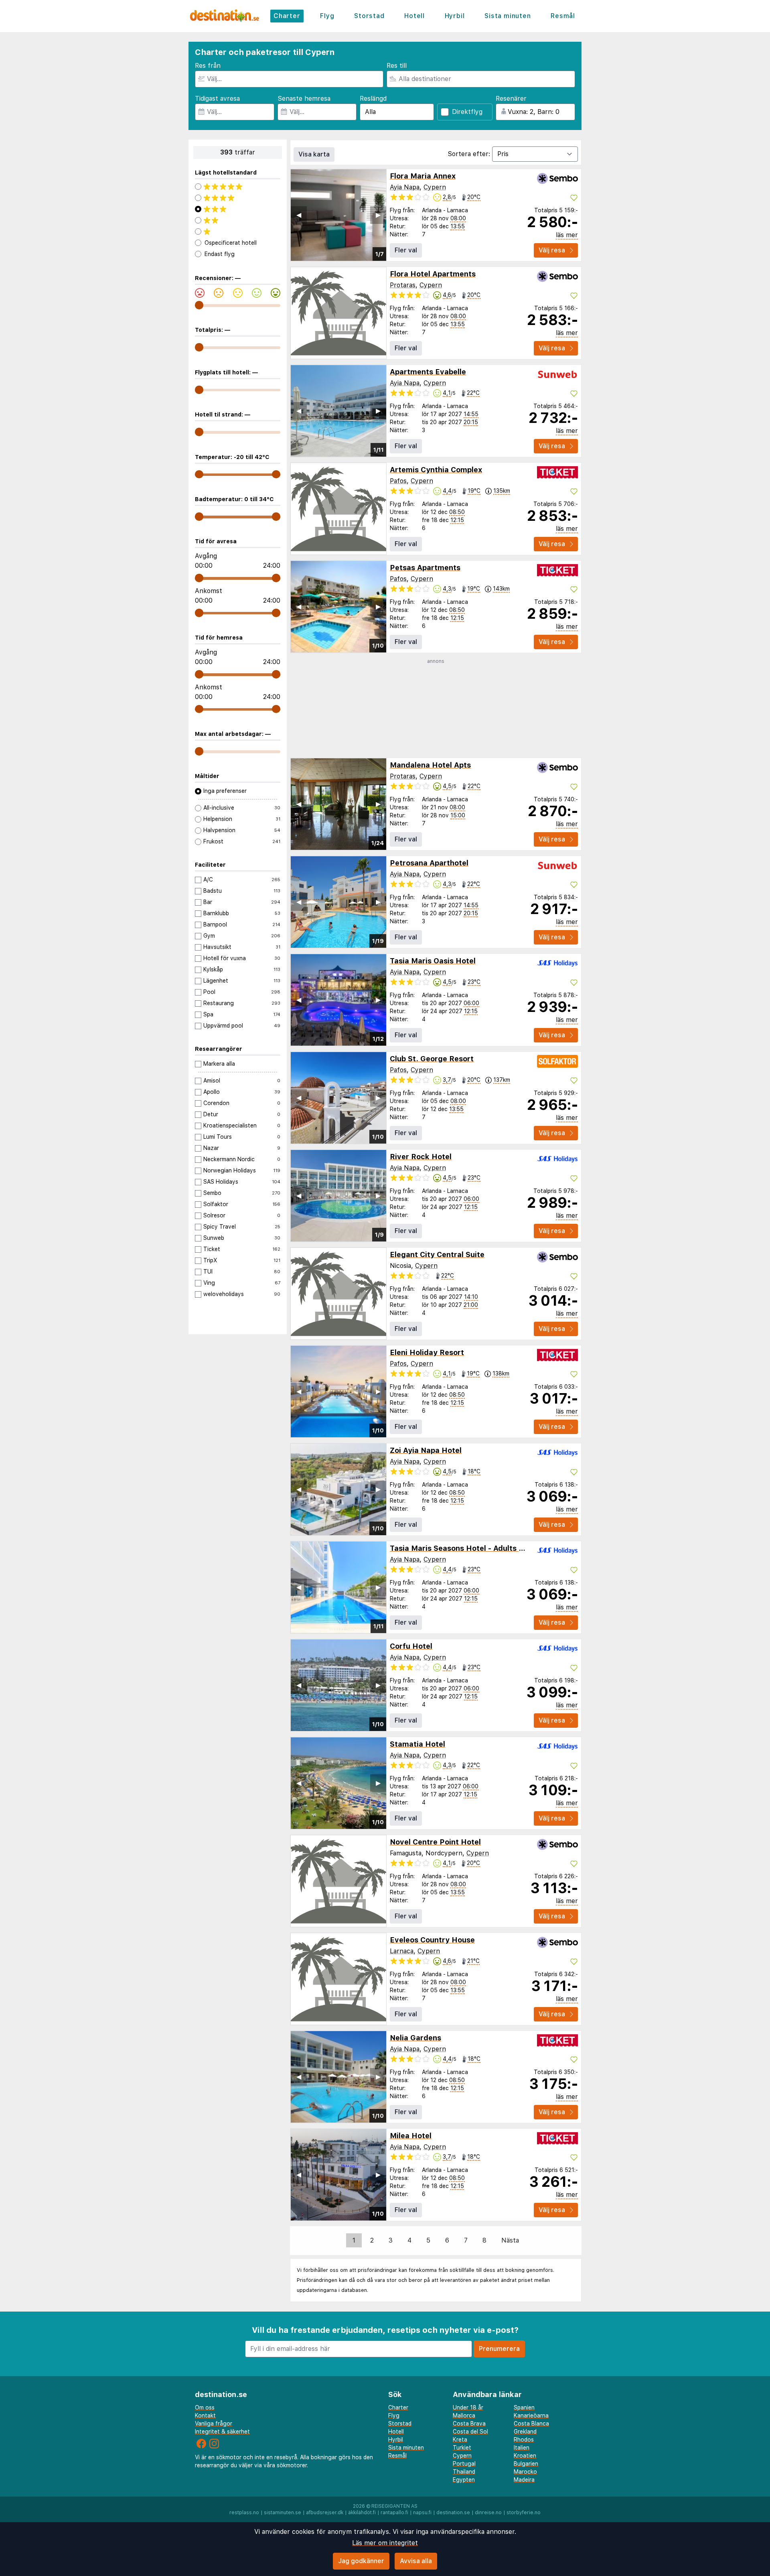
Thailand (464, 2472)
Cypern (435, 187)
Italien (522, 2448)
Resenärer (511, 99)
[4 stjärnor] (238, 198)
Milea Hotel (411, 2136)
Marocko (525, 2472)
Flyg (327, 16)
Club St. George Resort (432, 1059)
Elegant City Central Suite (437, 1254)
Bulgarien (526, 2464)
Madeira (524, 2480)
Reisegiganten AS (394, 2506)
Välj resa (552, 250)
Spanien (524, 2407)
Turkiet (462, 2448)
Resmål (563, 16)
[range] (199, 305)
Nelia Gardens (415, 2038)
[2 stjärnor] (238, 220)
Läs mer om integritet (385, 2543)
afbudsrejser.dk (325, 2513)
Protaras (403, 285)
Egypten (464, 2480)
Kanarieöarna (531, 2416)
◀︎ (299, 215)
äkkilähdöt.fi (362, 2513)
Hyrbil (455, 16)
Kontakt (205, 2416)
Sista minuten (508, 16)
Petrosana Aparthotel (429, 863)
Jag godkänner (361, 2561)
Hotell (414, 16)
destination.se (453, 2513)
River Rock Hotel (421, 1157)
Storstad (369, 16)
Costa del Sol (470, 2432)
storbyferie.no (524, 2513)
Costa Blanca (531, 2424)
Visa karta (314, 154)
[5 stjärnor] (238, 187)
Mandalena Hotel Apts (430, 765)
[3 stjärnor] (238, 209)
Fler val (406, 250)
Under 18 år (468, 2407)
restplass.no (244, 2513)
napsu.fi (422, 2513)
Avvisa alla (416, 2561)
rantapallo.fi (394, 2513)
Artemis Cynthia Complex (436, 470)
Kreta (460, 2440)
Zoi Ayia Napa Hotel (426, 1450)
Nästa (510, 2240)
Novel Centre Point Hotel (435, 1842)
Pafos (398, 481)
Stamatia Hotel (417, 1744)
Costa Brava (469, 2424)
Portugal (464, 2464)
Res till (397, 66)
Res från (208, 66)
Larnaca (402, 1951)
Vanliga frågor (214, 2424)
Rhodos (524, 2440)
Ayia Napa (405, 187)
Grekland (525, 2432)
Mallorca (464, 2416)
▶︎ (378, 215)
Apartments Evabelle (428, 372)
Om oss (205, 2407)
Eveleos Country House (432, 1940)
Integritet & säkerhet (222, 2432)
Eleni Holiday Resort (427, 1352)
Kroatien (525, 2456)
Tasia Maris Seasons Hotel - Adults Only (462, 1548)
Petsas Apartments (425, 568)
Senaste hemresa (304, 99)
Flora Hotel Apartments (433, 274)
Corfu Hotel (411, 1646)
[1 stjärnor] (238, 232)
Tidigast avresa (217, 99)
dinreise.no (488, 2513)
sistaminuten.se (283, 2513)
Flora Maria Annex (423, 176)
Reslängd (373, 99)
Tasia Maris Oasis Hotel (433, 961)
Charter (287, 16)
